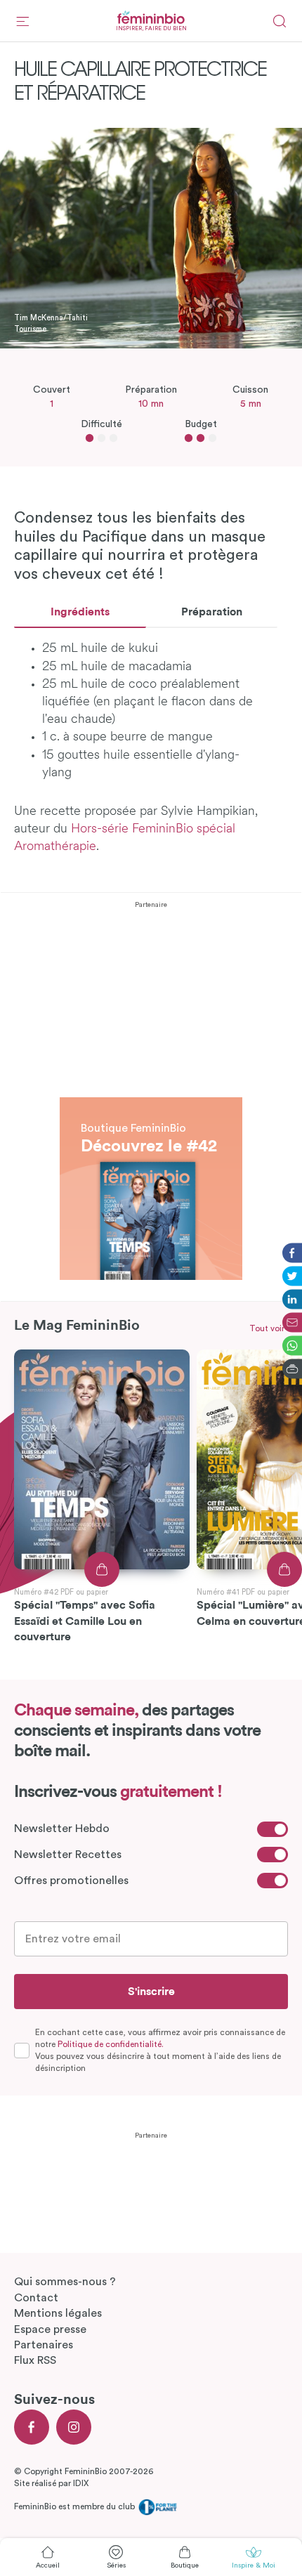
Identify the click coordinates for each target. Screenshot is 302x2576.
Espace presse (50, 2329)
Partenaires (44, 2345)
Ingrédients (80, 612)
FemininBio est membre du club (75, 2506)
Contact (36, 2298)
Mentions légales (58, 2313)
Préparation (212, 612)
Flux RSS (35, 2360)
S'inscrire (151, 1992)
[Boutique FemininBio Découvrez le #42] (151, 1105)
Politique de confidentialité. (111, 2044)
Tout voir (267, 1328)
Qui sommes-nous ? (65, 2282)
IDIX (81, 2483)
